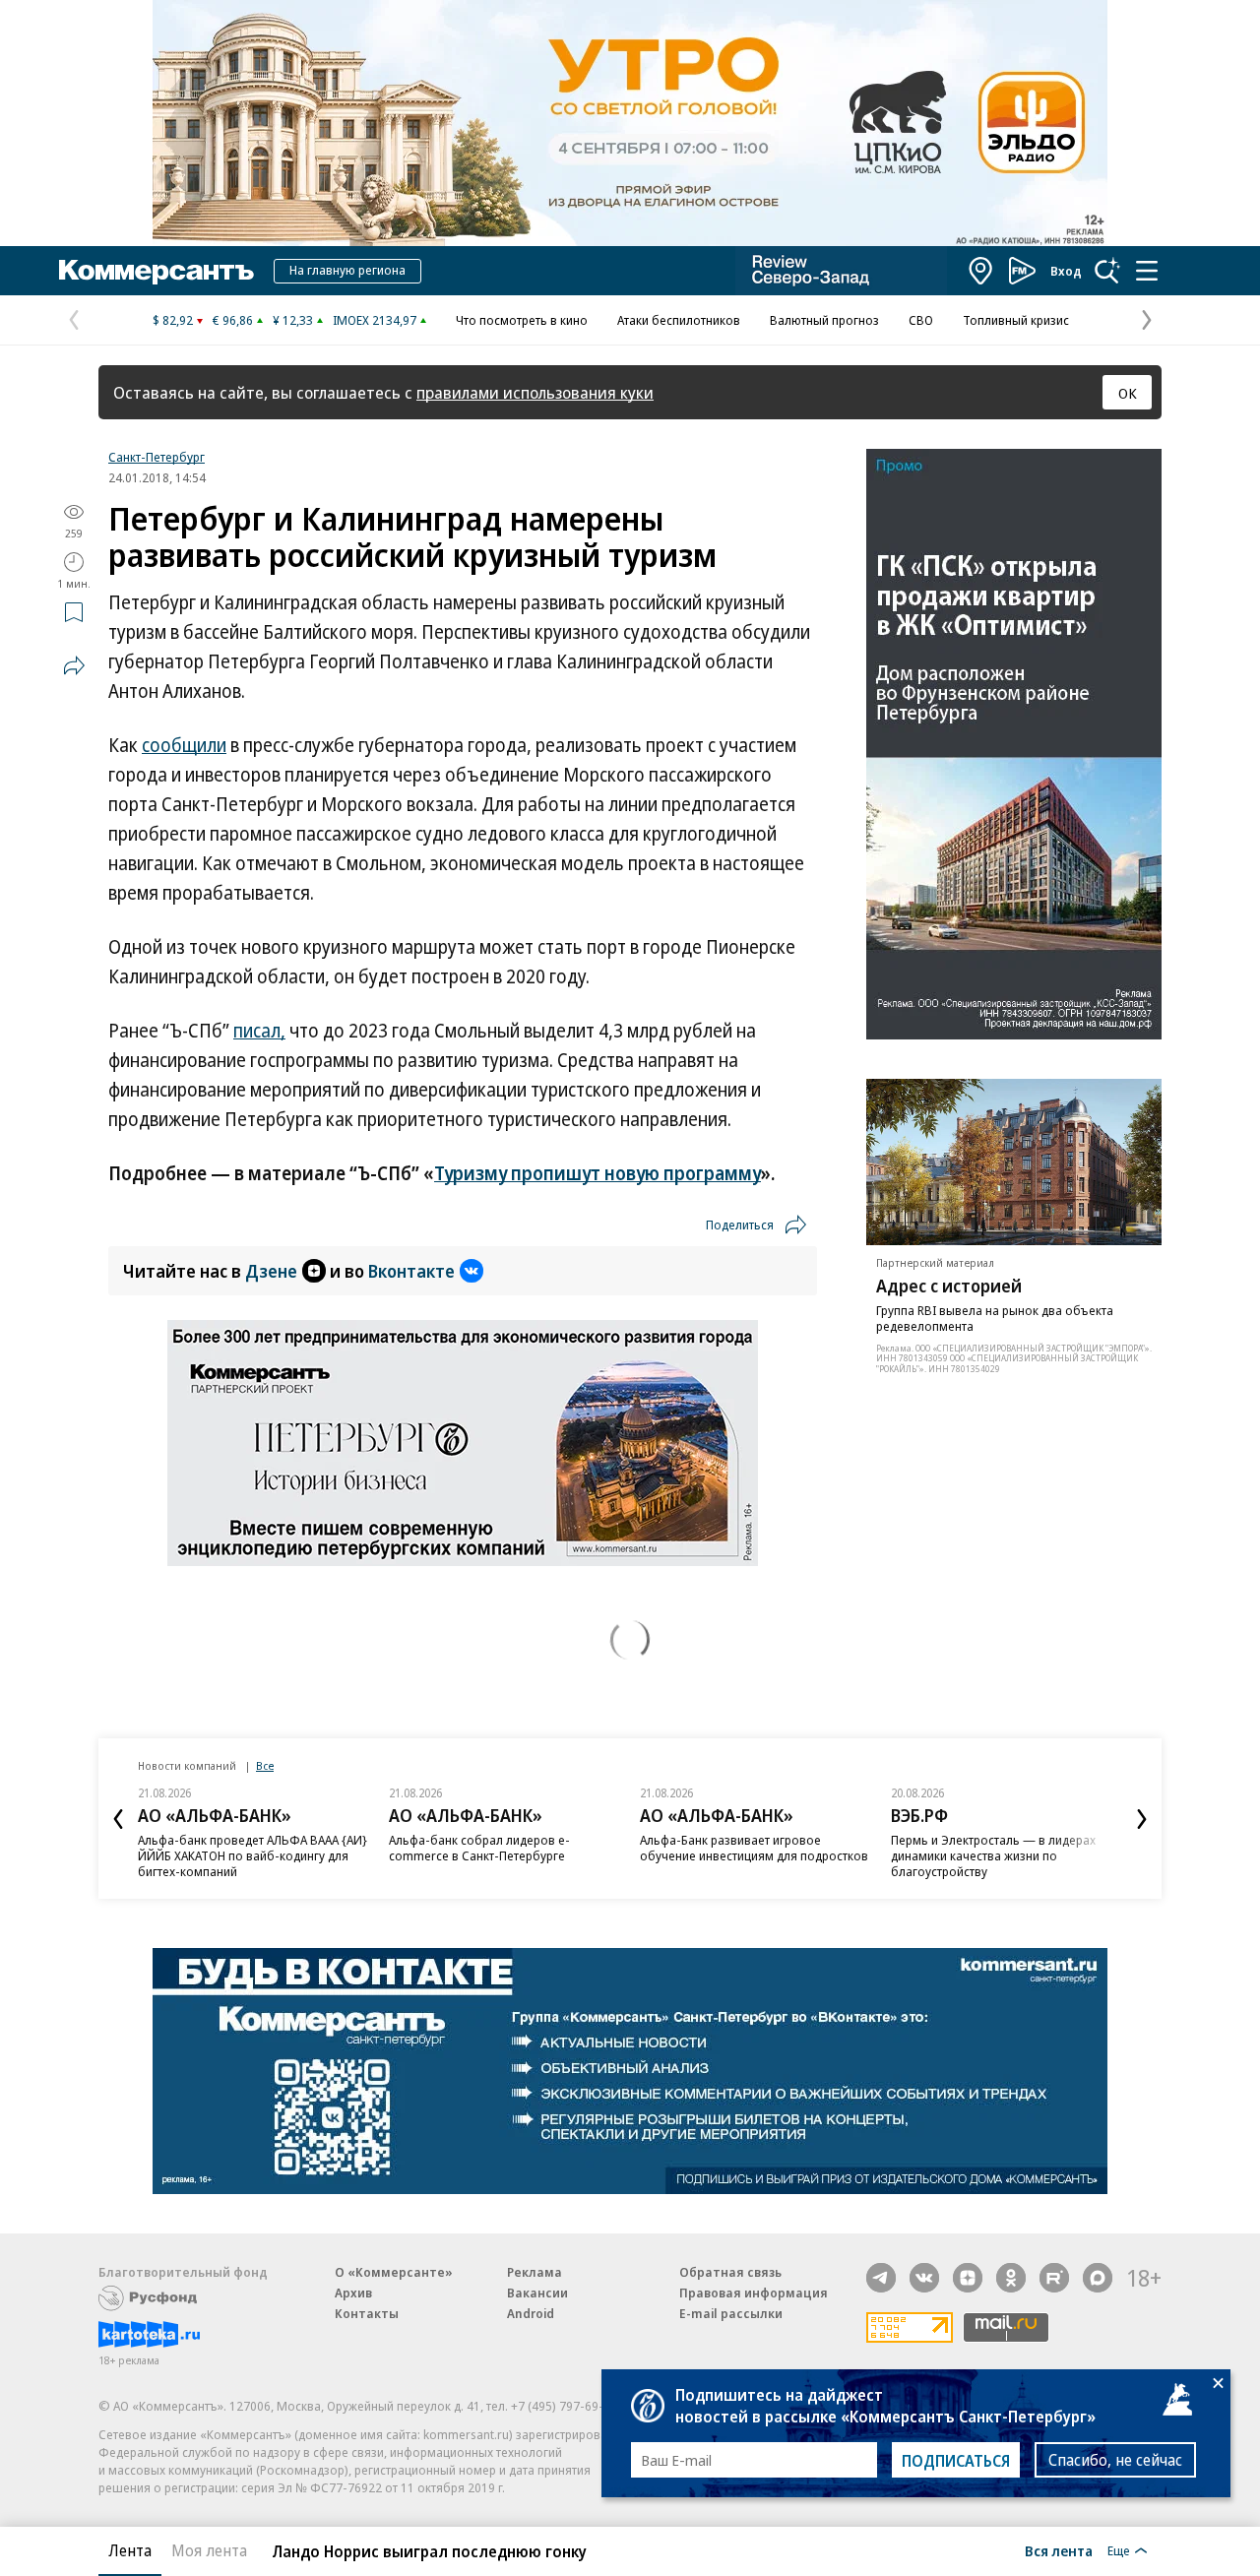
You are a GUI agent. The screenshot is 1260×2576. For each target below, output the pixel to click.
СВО (921, 320)
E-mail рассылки (731, 2313)
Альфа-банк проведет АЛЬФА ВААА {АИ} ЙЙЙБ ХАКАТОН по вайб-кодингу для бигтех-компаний (252, 1855)
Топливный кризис (1016, 320)
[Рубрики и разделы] (1147, 271)
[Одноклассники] (1011, 2278)
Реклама (535, 2272)
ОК (1128, 393)
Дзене (271, 1271)
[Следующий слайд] (1142, 1819)
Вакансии (537, 2293)
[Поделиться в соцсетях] (74, 665)
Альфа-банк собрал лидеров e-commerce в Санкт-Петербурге (479, 1848)
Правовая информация (754, 2293)
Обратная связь (730, 2272)
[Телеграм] (881, 2278)
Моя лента (209, 2550)
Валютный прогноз (824, 320)
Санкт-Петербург (157, 457)
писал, (259, 1031)
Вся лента (1059, 2550)
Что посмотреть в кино (522, 320)
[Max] (1098, 2278)
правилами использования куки (535, 392)
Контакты (367, 2313)
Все (265, 1765)
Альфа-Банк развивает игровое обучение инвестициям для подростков (754, 1848)
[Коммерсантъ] (157, 271)
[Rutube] (1054, 2278)
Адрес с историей (949, 1286)
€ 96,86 (233, 320)
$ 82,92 (173, 320)
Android (531, 2313)
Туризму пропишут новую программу (598, 1173)
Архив (353, 2293)
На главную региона (347, 270)
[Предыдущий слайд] (118, 1819)
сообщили (184, 745)
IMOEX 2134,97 (375, 320)
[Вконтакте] (924, 2278)
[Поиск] (1107, 271)
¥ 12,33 (293, 320)
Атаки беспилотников (679, 320)
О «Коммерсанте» (394, 2272)
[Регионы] (981, 271)
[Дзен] (968, 2278)
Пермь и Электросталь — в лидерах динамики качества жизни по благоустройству (993, 1855)
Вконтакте (411, 1271)
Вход (1066, 271)
